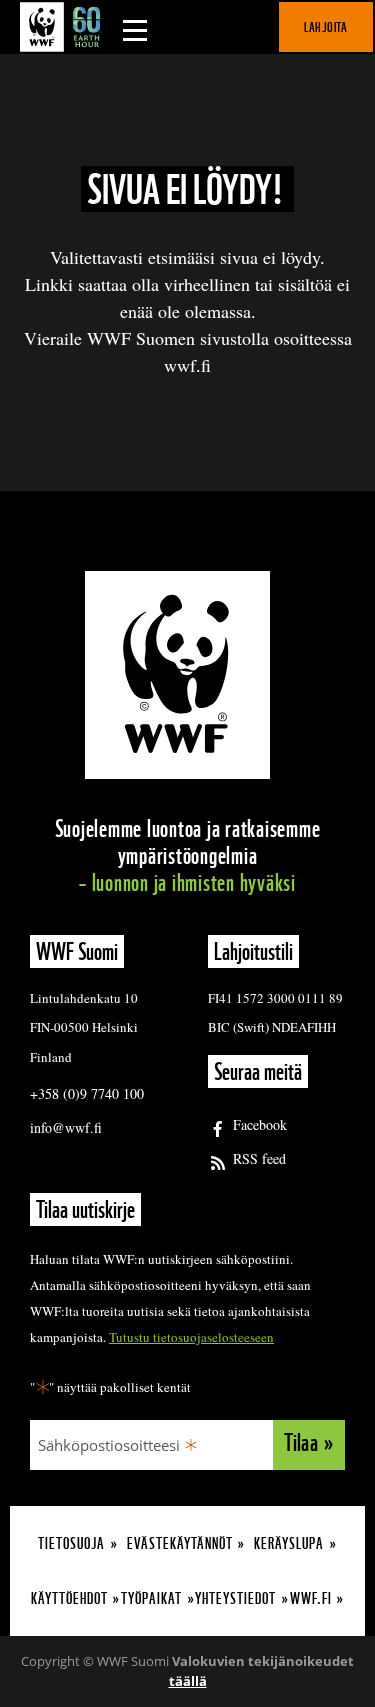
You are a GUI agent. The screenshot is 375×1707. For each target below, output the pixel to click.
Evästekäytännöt (180, 1543)
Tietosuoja (71, 1543)
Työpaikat (151, 1598)
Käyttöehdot (69, 1598)
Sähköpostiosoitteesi (109, 1445)
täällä (188, 1681)
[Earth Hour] (65, 27)
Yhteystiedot (235, 1598)
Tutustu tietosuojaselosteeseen (191, 1337)
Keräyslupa (289, 1543)
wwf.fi (311, 1598)
